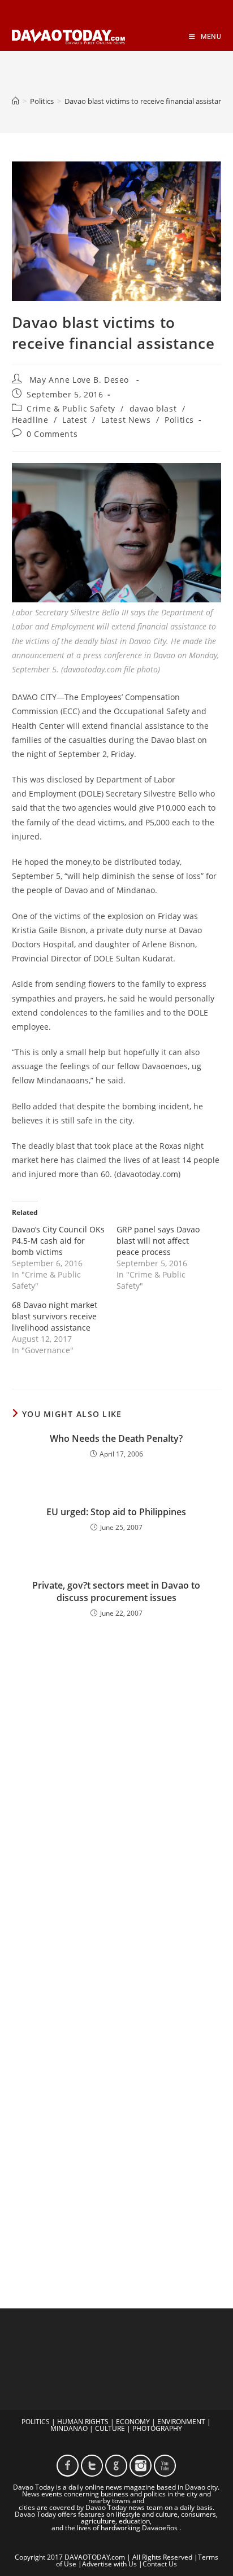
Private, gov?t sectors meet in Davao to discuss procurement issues (116, 1591)
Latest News (126, 420)
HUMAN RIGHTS (83, 2422)
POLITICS (36, 2422)
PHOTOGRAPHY (157, 2428)
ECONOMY (133, 2422)
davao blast (153, 408)
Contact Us (160, 2564)
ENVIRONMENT (181, 2422)
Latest (75, 420)
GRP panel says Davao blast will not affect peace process (158, 1241)
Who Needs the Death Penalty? (116, 1438)
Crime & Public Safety (71, 408)
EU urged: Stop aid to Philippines (116, 1512)
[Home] (16, 101)
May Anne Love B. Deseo (79, 380)
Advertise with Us (109, 2564)
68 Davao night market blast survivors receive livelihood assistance (55, 1316)
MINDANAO (69, 2428)
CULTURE (110, 2428)
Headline (30, 420)
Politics (179, 420)
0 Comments (52, 434)
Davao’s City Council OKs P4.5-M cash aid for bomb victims (58, 1241)
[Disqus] (117, 1791)
